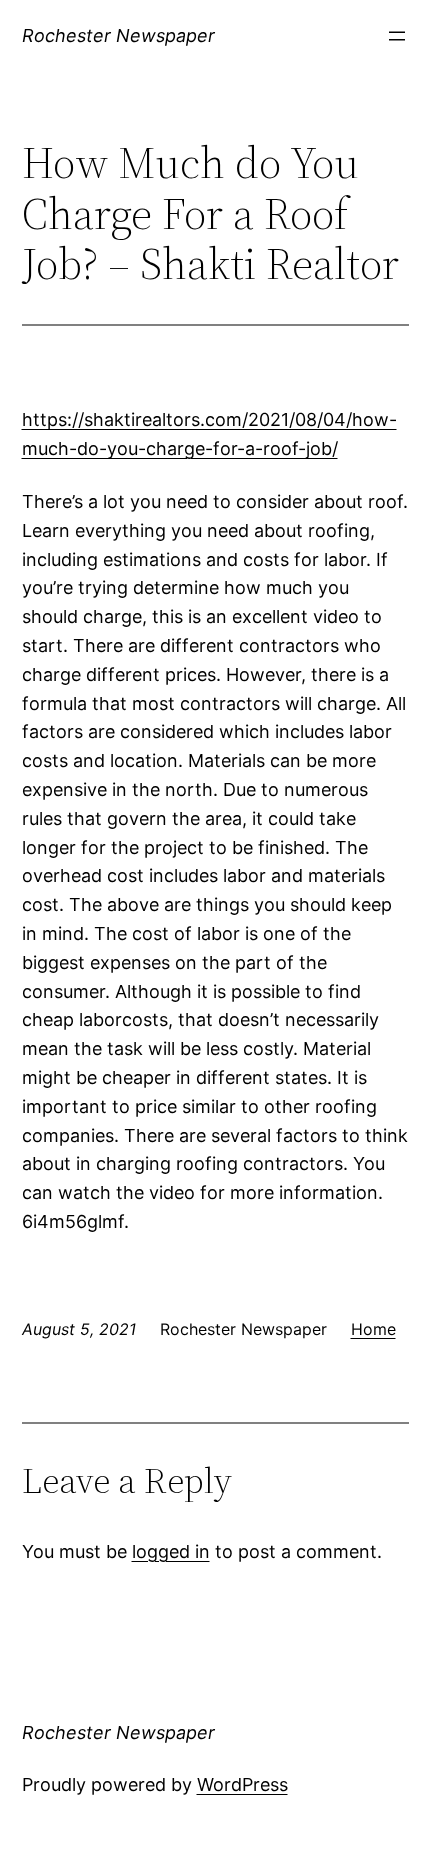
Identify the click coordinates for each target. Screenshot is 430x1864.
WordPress (242, 1784)
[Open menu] (397, 36)
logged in (171, 1551)
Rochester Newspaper (118, 35)
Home (373, 1329)
